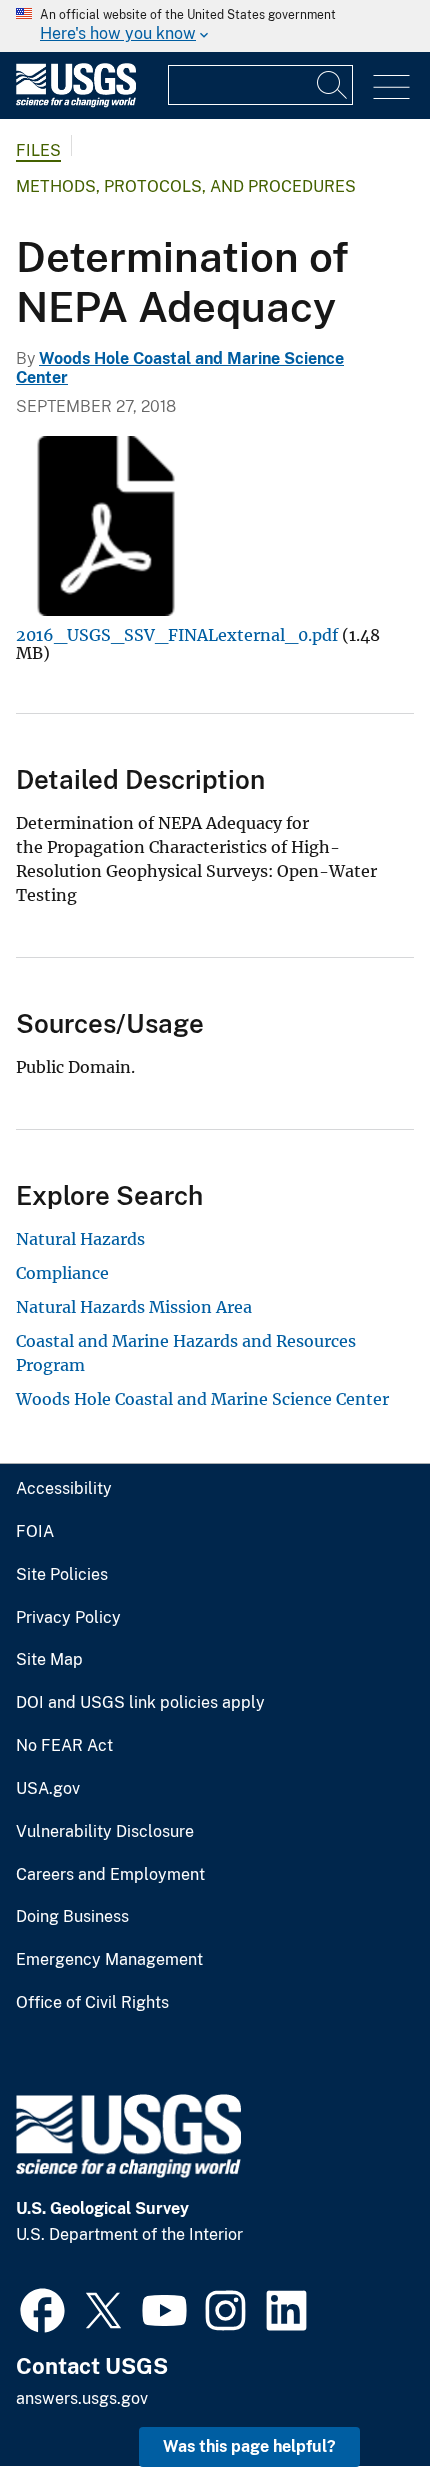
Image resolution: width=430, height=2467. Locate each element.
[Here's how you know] (215, 26)
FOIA (35, 1532)
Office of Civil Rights (92, 2003)
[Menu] (391, 87)
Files (38, 150)
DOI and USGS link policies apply (140, 1703)
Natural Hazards (80, 1239)
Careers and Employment (110, 1875)
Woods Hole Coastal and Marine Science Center (202, 1399)
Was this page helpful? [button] (249, 2446)
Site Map (49, 1660)
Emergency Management (109, 1960)
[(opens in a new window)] (42, 2308)
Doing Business (72, 1917)
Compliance (62, 1273)
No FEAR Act (64, 1746)
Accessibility (64, 1489)
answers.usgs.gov (82, 2398)
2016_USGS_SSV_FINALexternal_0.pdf (177, 635)
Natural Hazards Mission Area (134, 1307)
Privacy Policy (68, 1618)
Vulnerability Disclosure (105, 1832)
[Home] (76, 102)
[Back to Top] (357, 2394)
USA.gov (48, 1789)
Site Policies (62, 1575)
